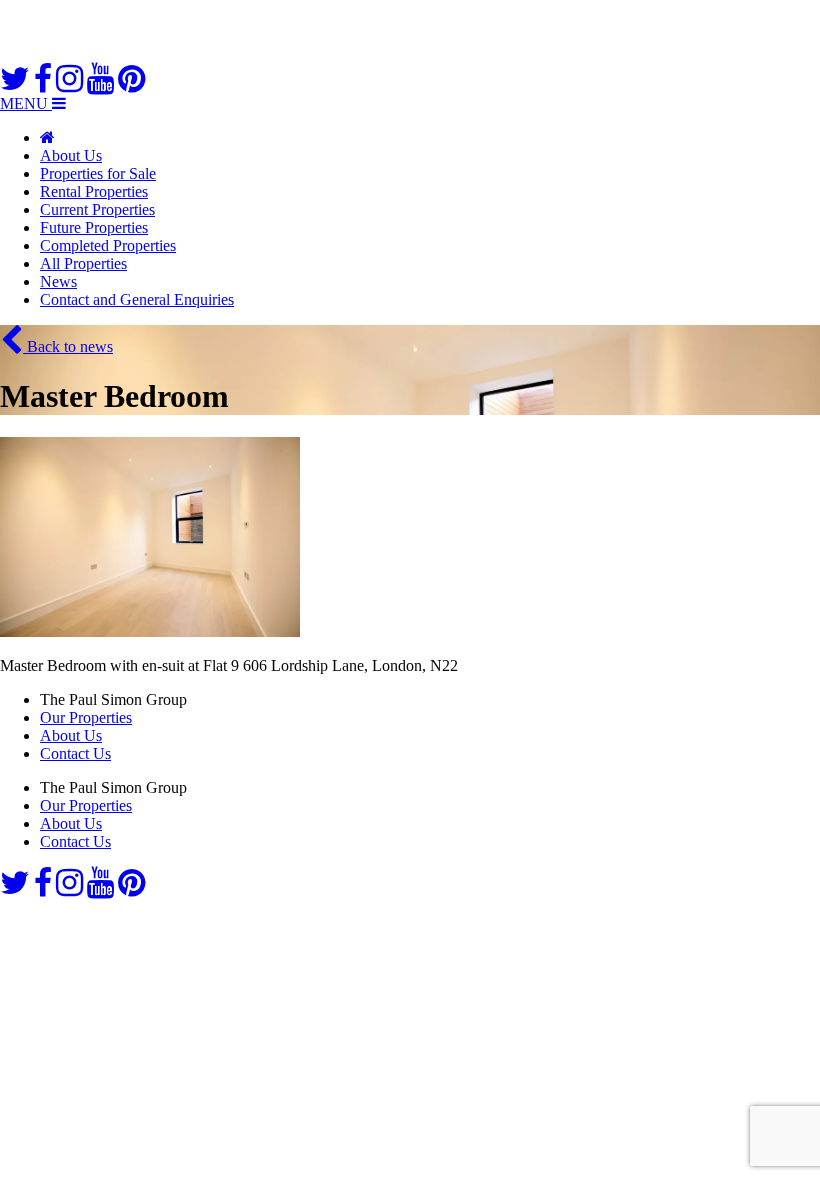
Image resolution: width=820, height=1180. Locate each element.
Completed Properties (108, 245)
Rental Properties (94, 191)
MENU (26, 103)
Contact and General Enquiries (137, 299)
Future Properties (94, 227)
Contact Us (75, 753)
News (58, 281)
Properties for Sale (98, 173)
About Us (71, 155)
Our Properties (86, 717)
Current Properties (97, 209)
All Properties (83, 263)
